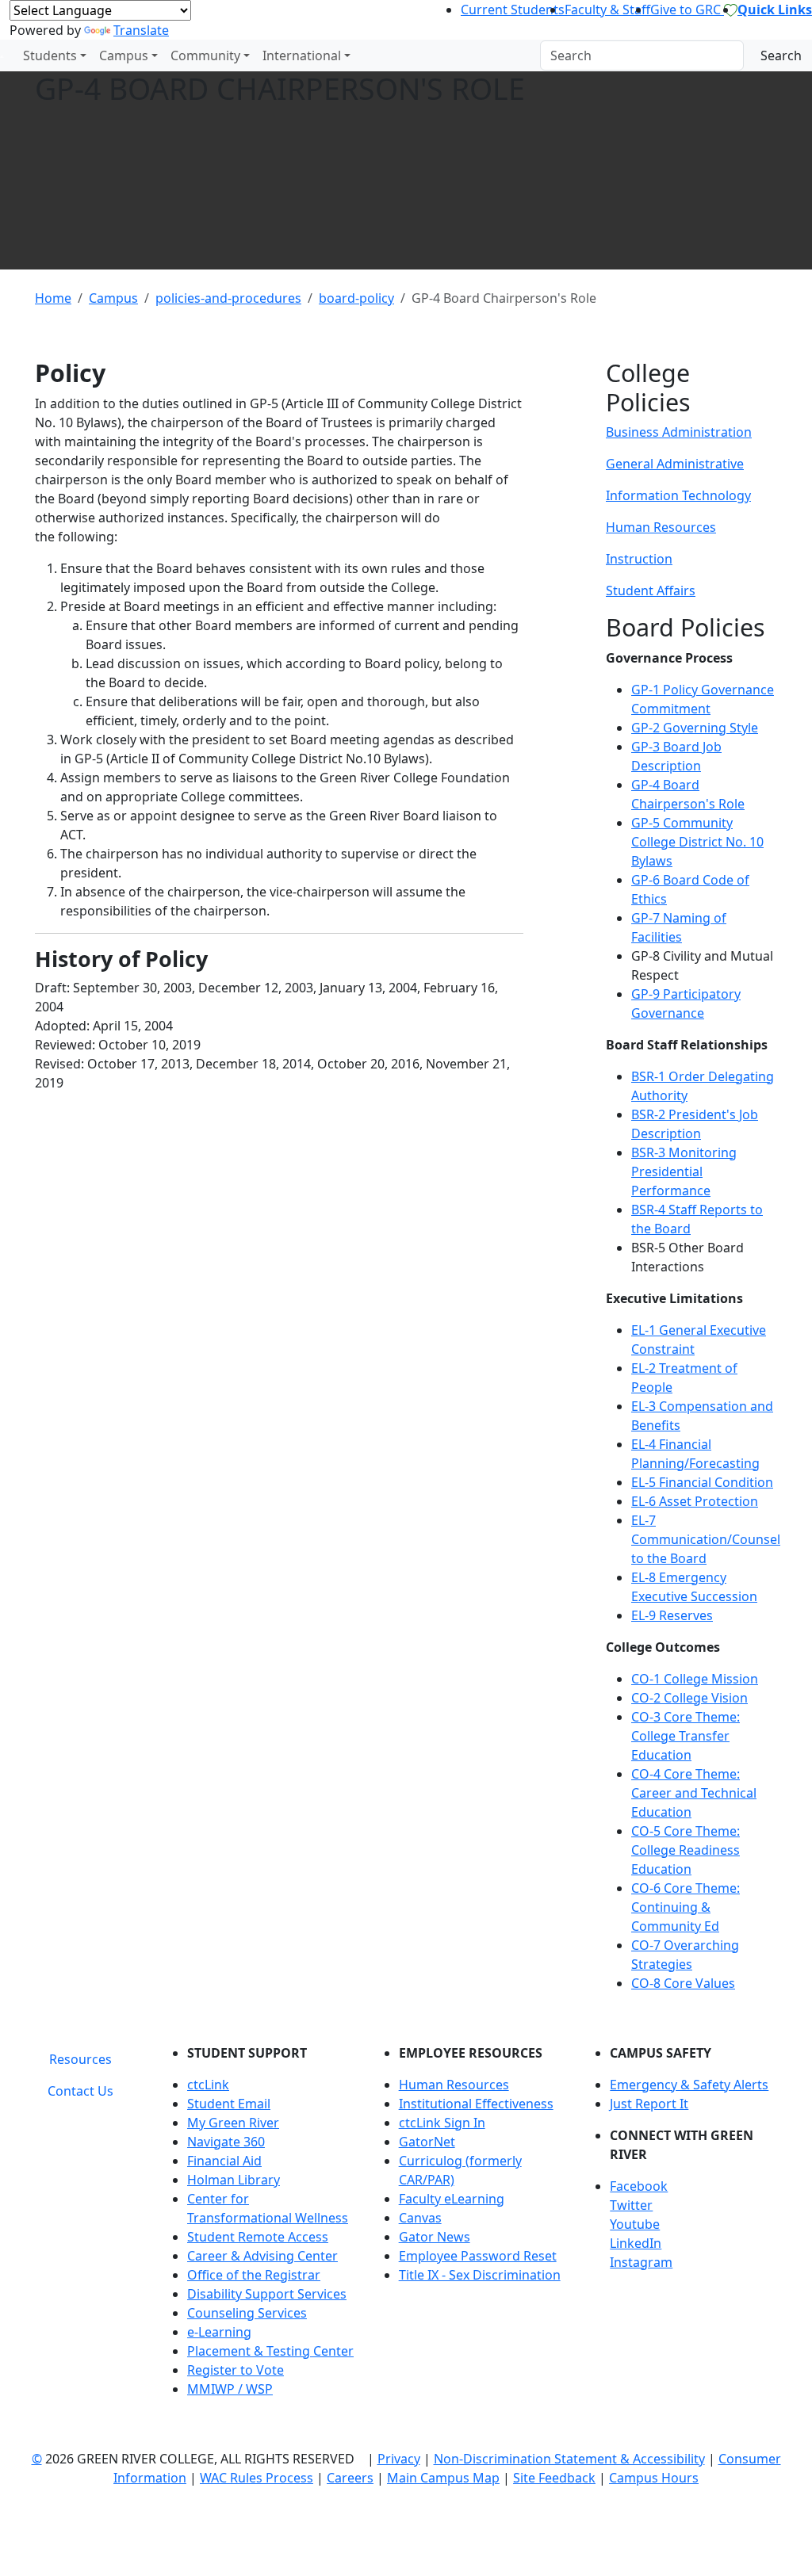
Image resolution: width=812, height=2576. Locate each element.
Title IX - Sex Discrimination (480, 2275)
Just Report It (649, 2104)
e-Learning (219, 2332)
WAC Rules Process (257, 2478)
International (302, 55)
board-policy (356, 298)
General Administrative (675, 464)
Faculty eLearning (452, 2199)
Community (205, 55)
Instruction (639, 559)
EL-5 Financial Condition (702, 1482)
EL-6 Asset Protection (695, 1501)
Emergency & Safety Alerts (689, 2085)
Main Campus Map (443, 2478)
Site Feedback (554, 2478)
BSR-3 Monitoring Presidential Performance (684, 1171)
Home (53, 298)
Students (50, 55)
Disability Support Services (267, 2294)
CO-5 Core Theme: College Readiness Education (686, 1850)
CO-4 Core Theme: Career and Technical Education (694, 1793)
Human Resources (661, 527)
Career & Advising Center (262, 2256)
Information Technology (678, 495)
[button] (693, 2186)
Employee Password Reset (478, 2256)
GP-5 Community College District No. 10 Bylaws (697, 842)
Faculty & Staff (607, 10)
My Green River (233, 2123)
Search (781, 55)
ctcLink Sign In (442, 2123)
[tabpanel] (469, 2227)
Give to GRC (687, 10)
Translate (141, 30)
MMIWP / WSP (230, 2389)
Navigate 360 (226, 2142)
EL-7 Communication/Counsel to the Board (706, 1539)
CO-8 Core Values (683, 1983)
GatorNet (427, 2142)
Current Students (513, 10)
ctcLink (208, 2085)
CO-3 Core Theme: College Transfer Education (686, 1736)
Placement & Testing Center (270, 2351)
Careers (350, 2478)
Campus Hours (654, 2478)
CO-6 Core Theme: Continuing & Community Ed (686, 1907)
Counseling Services (247, 2313)
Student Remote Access (258, 2237)
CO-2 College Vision (689, 1698)
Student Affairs (651, 590)
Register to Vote (236, 2370)
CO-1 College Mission (695, 1679)
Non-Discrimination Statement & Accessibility (569, 2459)
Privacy (399, 2459)
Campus (124, 55)
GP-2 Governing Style (695, 728)
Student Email (229, 2104)
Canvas (420, 2218)
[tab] (80, 2059)
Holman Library (234, 2180)
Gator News (435, 2237)
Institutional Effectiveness (476, 2104)
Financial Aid (224, 2161)
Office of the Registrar (254, 2275)
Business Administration (679, 432)
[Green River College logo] (2, 55)
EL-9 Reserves (672, 1615)
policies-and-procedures (228, 298)
